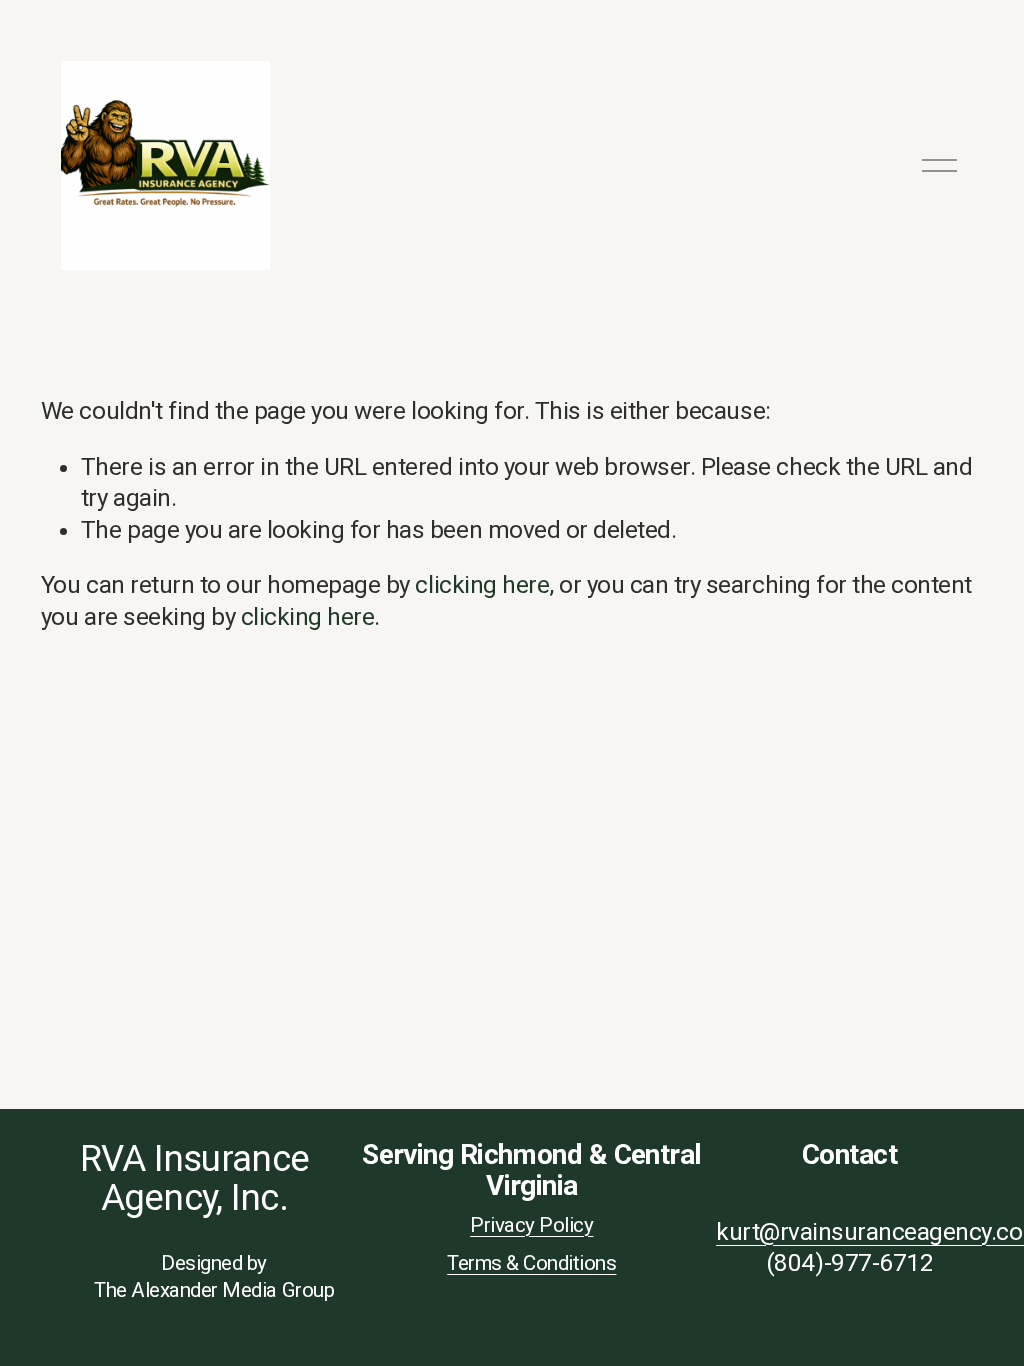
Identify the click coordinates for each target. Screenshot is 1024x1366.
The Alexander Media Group (214, 1290)
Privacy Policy (531, 1225)
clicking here (482, 585)
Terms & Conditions (531, 1263)
